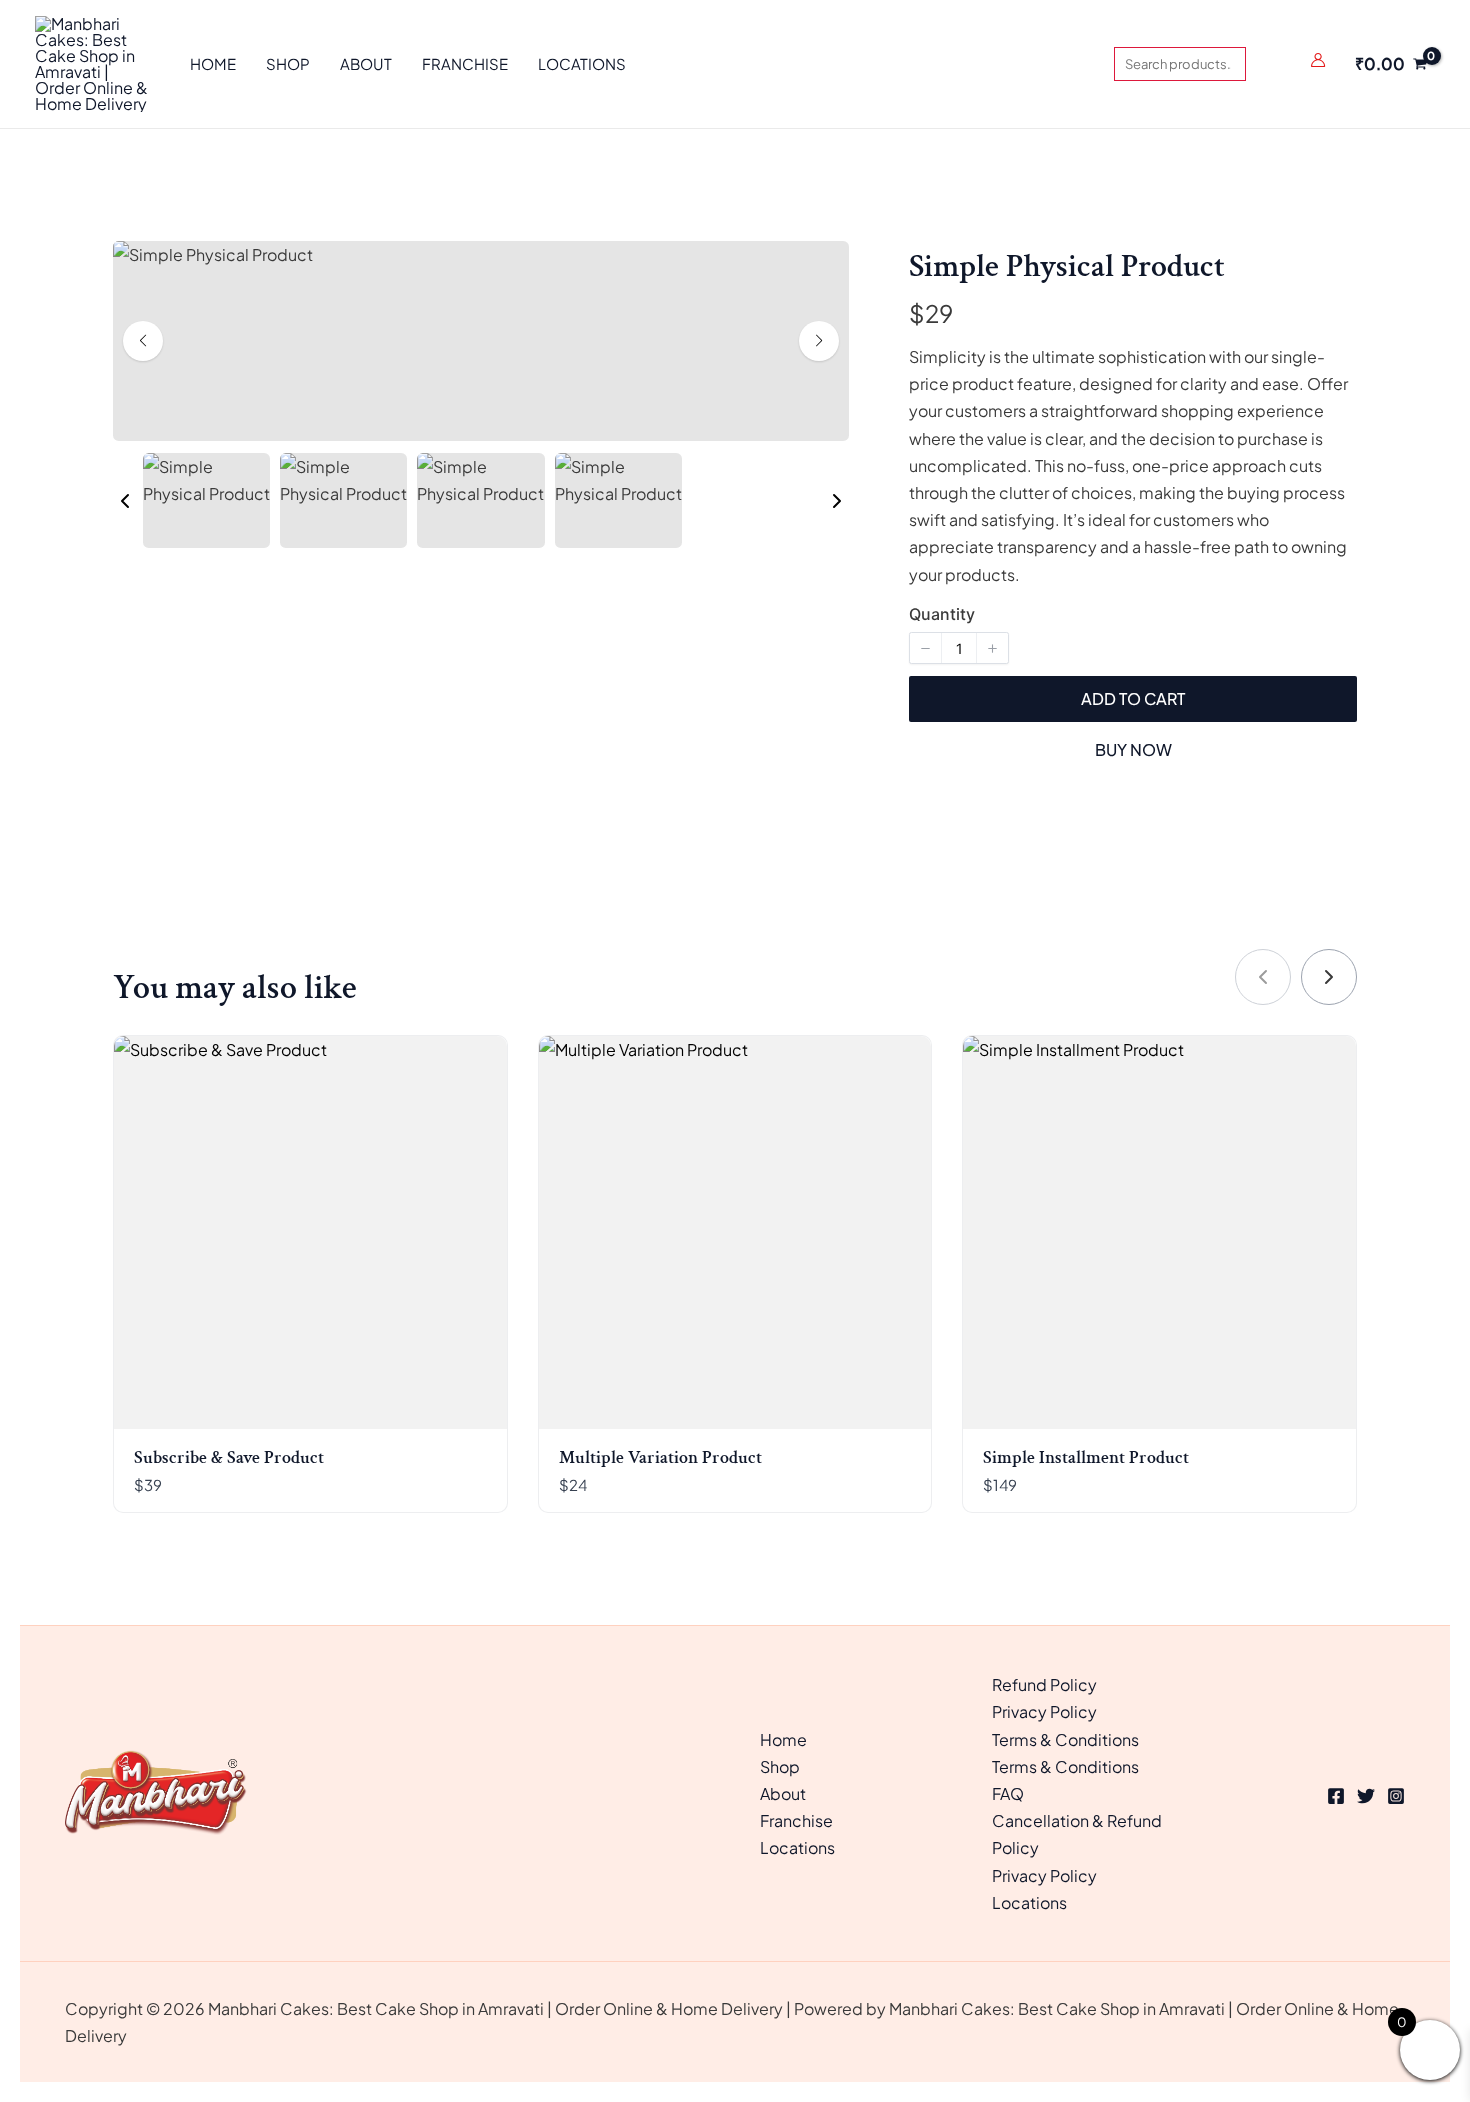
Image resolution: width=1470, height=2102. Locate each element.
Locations (797, 1847)
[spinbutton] (959, 648)
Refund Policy (1044, 1684)
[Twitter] (1366, 1796)
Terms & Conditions (1065, 1739)
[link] (1329, 977)
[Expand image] (285, 269)
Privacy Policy (1044, 1711)
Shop (780, 1766)
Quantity (942, 614)
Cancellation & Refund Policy (1077, 1834)
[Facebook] (1336, 1796)
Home (783, 1739)
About (783, 1793)
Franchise (796, 1820)
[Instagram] (1396, 1796)
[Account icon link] (1318, 60)
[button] (125, 500)
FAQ (1008, 1793)
